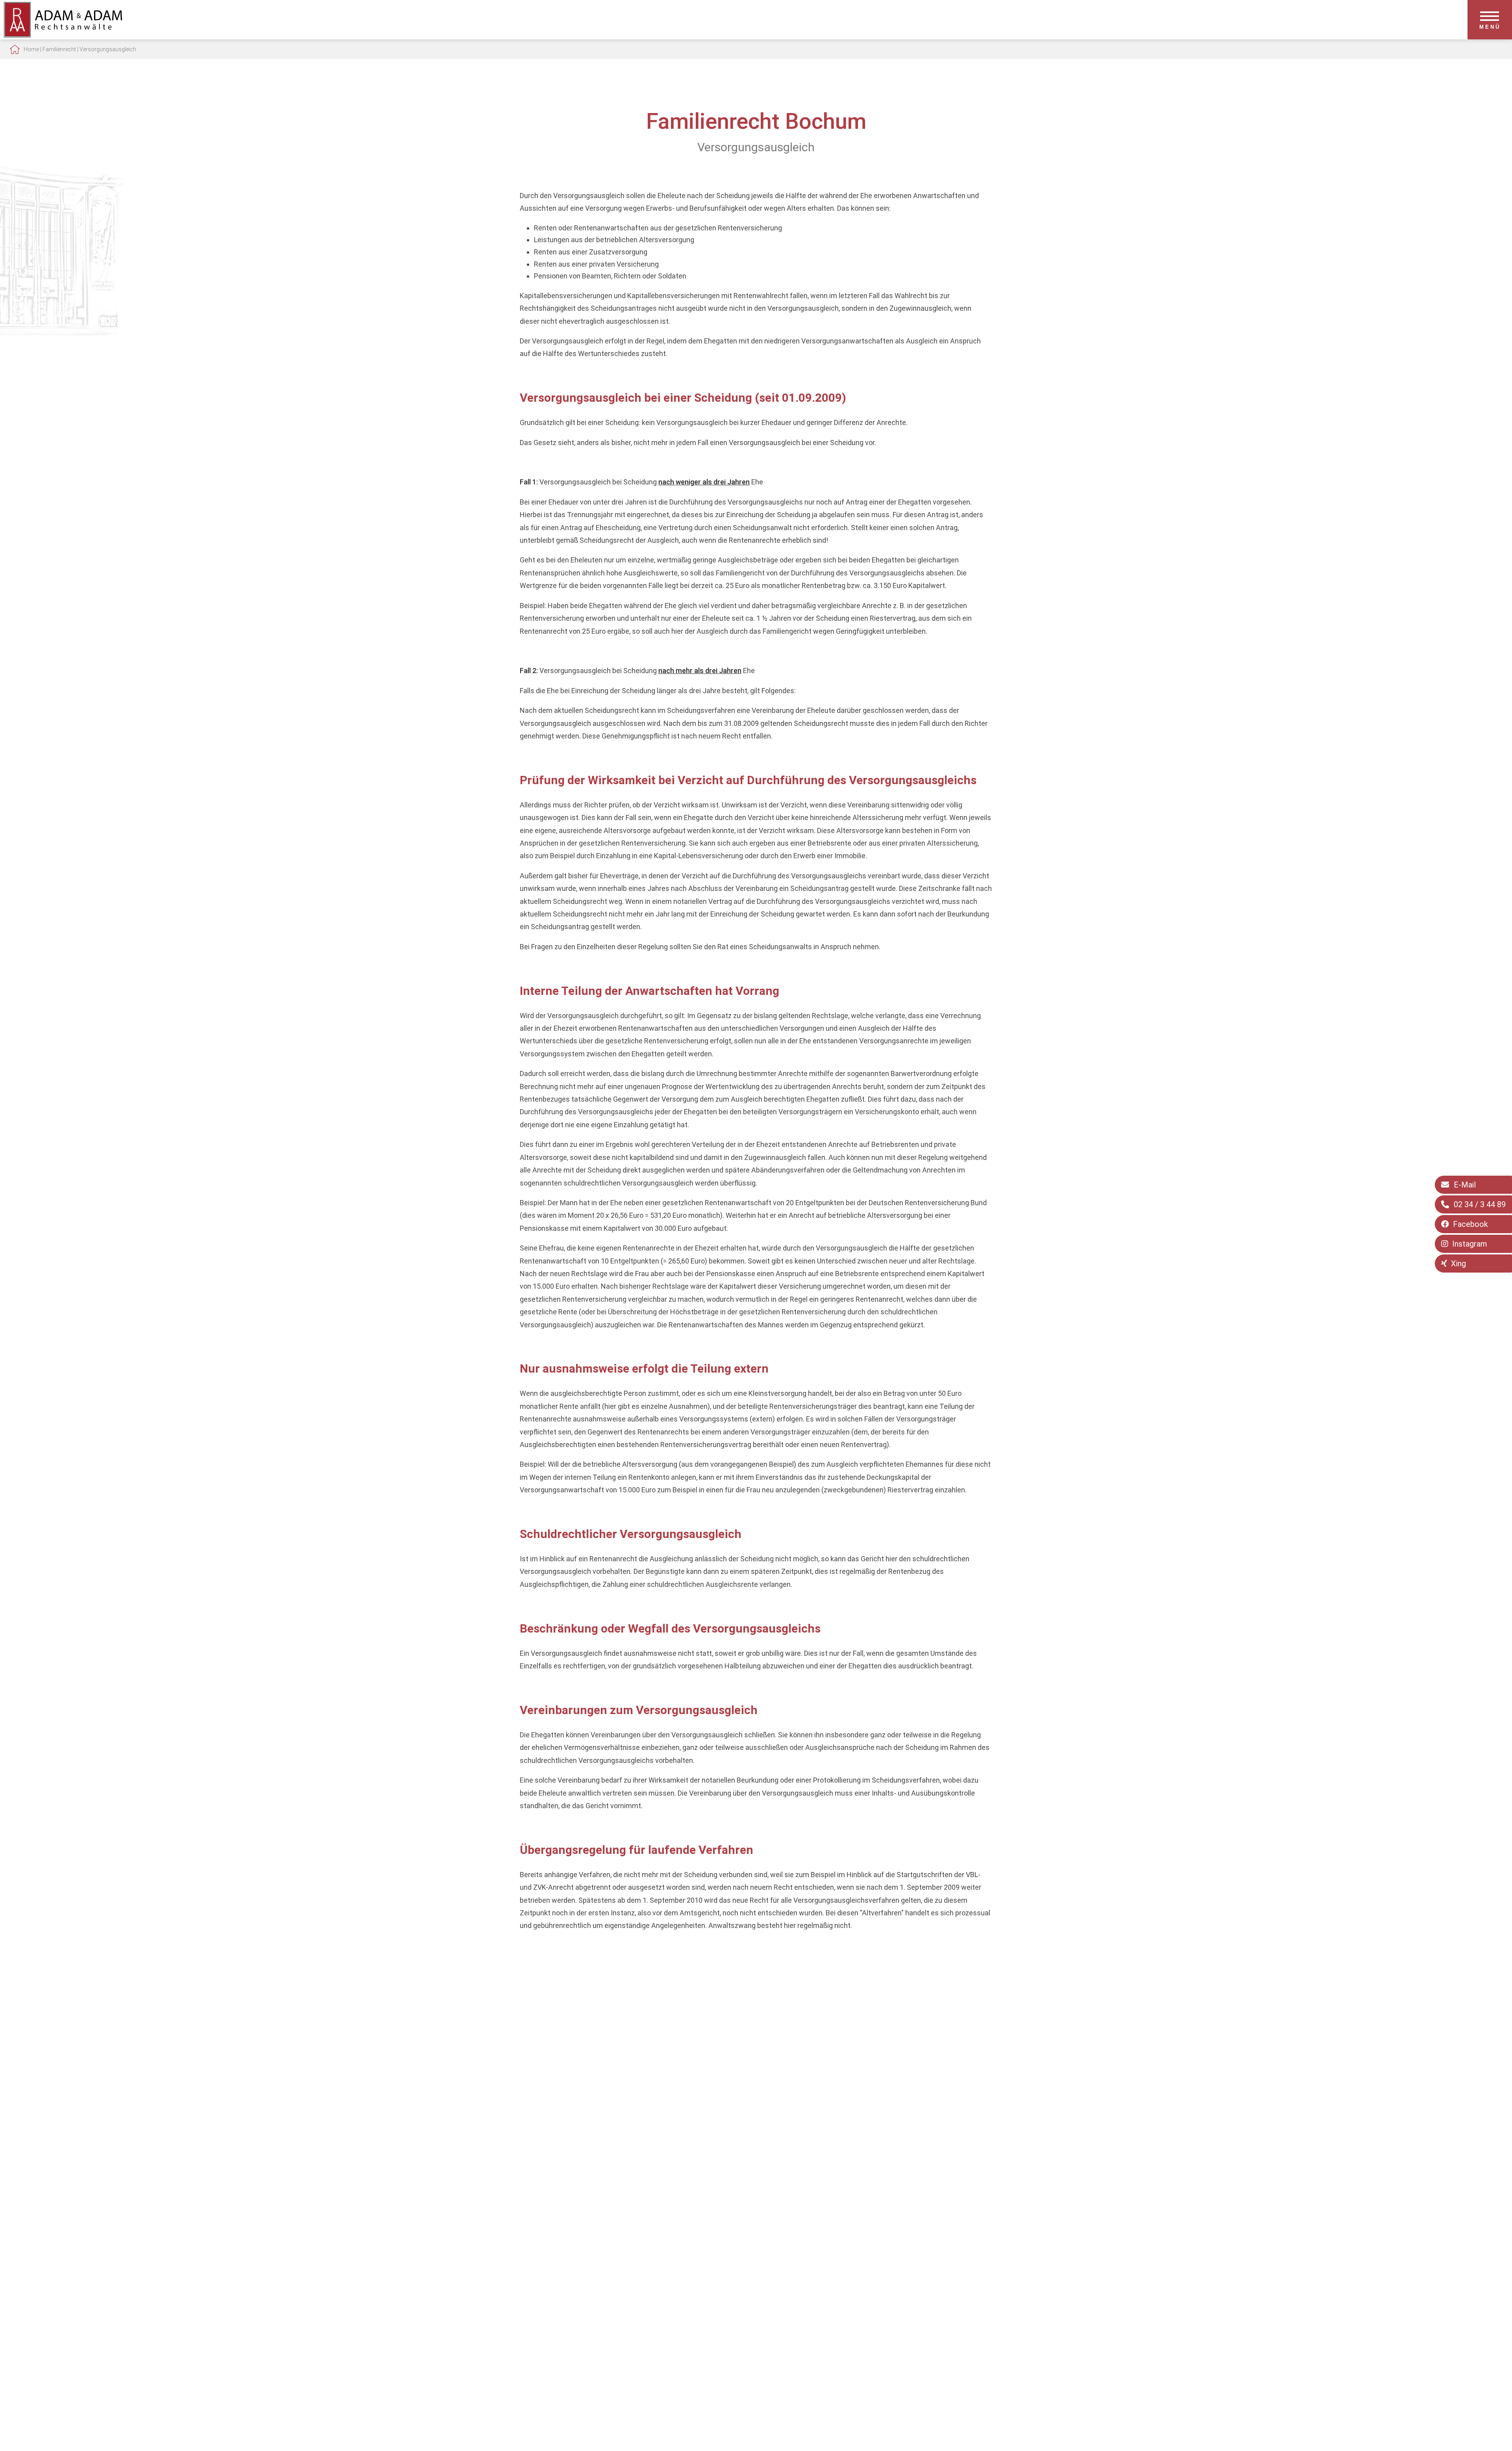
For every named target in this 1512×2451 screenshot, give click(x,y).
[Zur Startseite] (63, 35)
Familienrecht (59, 49)
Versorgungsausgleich (108, 49)
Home (31, 49)
